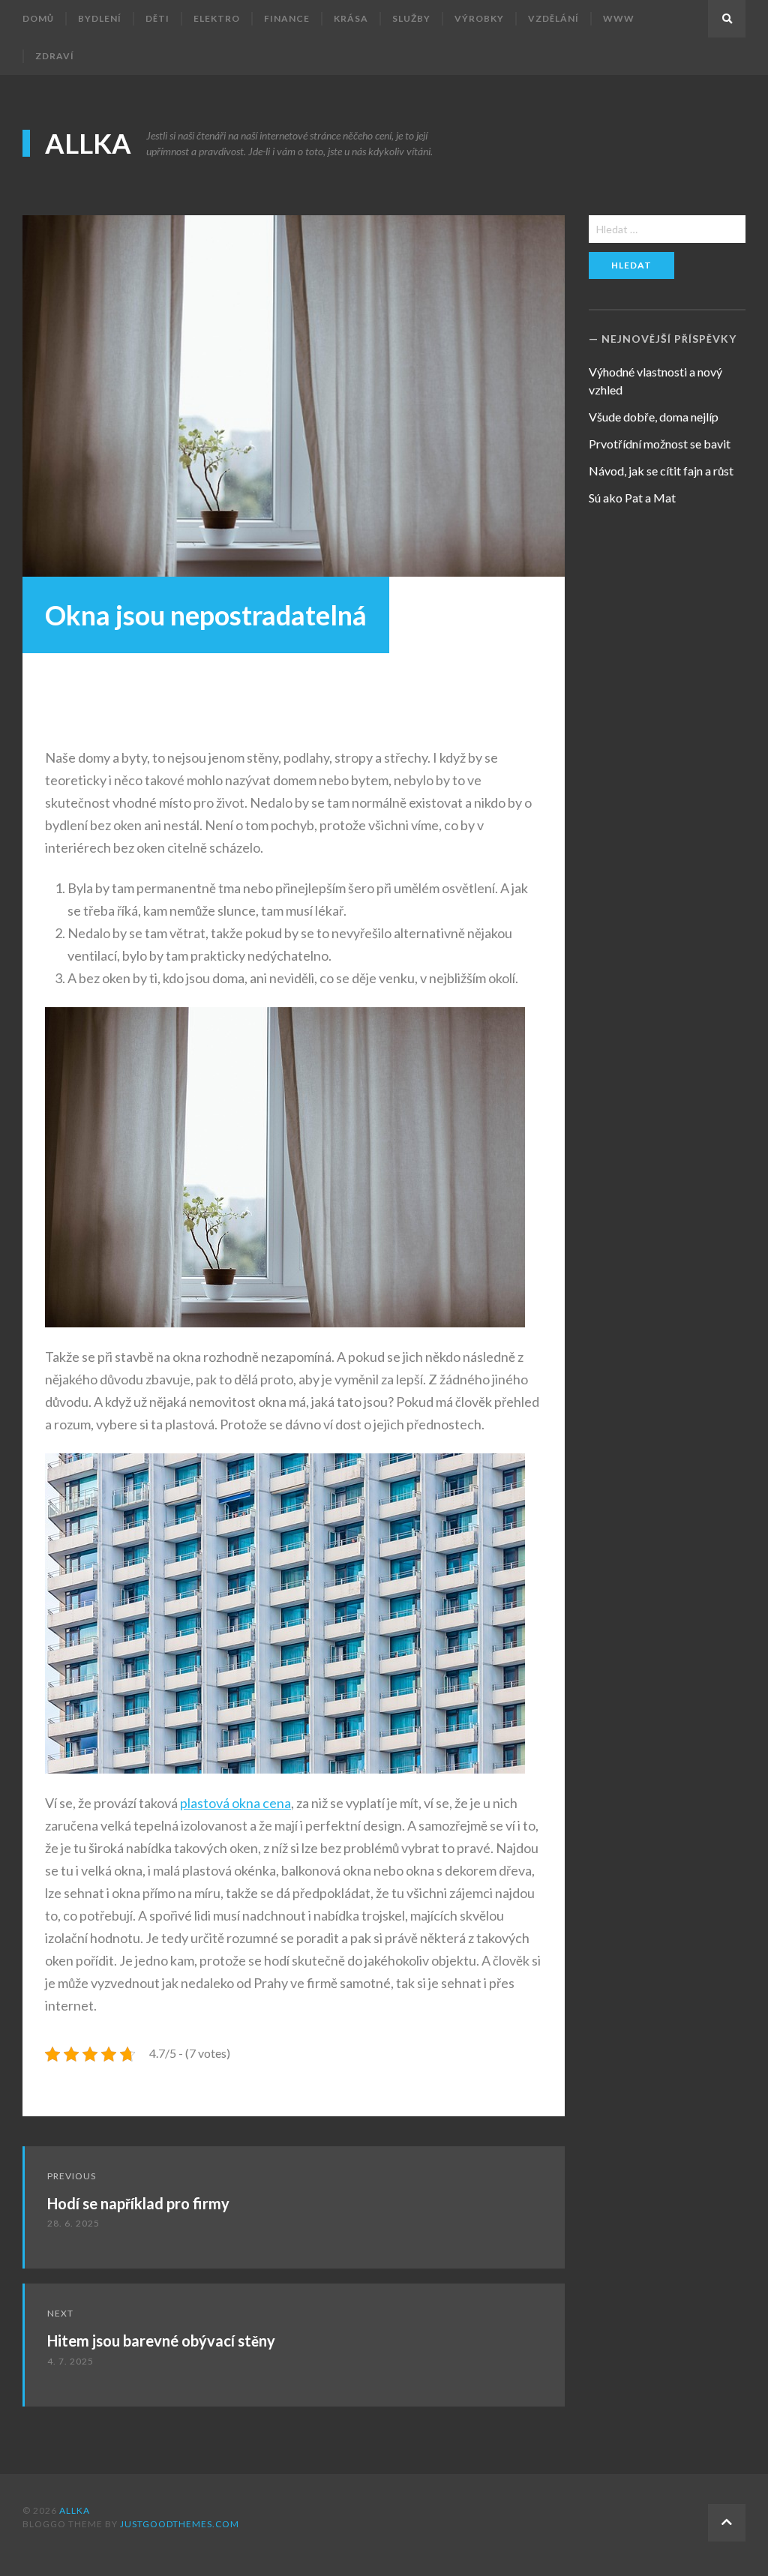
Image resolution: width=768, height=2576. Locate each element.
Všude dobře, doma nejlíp (654, 417)
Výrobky (479, 18)
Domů (38, 18)
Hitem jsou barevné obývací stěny (161, 2341)
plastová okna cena (235, 1803)
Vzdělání (553, 18)
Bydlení (100, 18)
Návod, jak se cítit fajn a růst (661, 471)
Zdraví (55, 56)
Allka (88, 143)
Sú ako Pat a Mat (632, 498)
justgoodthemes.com (180, 2524)
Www (619, 18)
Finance (287, 18)
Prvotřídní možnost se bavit (660, 444)
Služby (411, 18)
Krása (351, 18)
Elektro (217, 18)
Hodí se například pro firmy (138, 2203)
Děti (157, 18)
